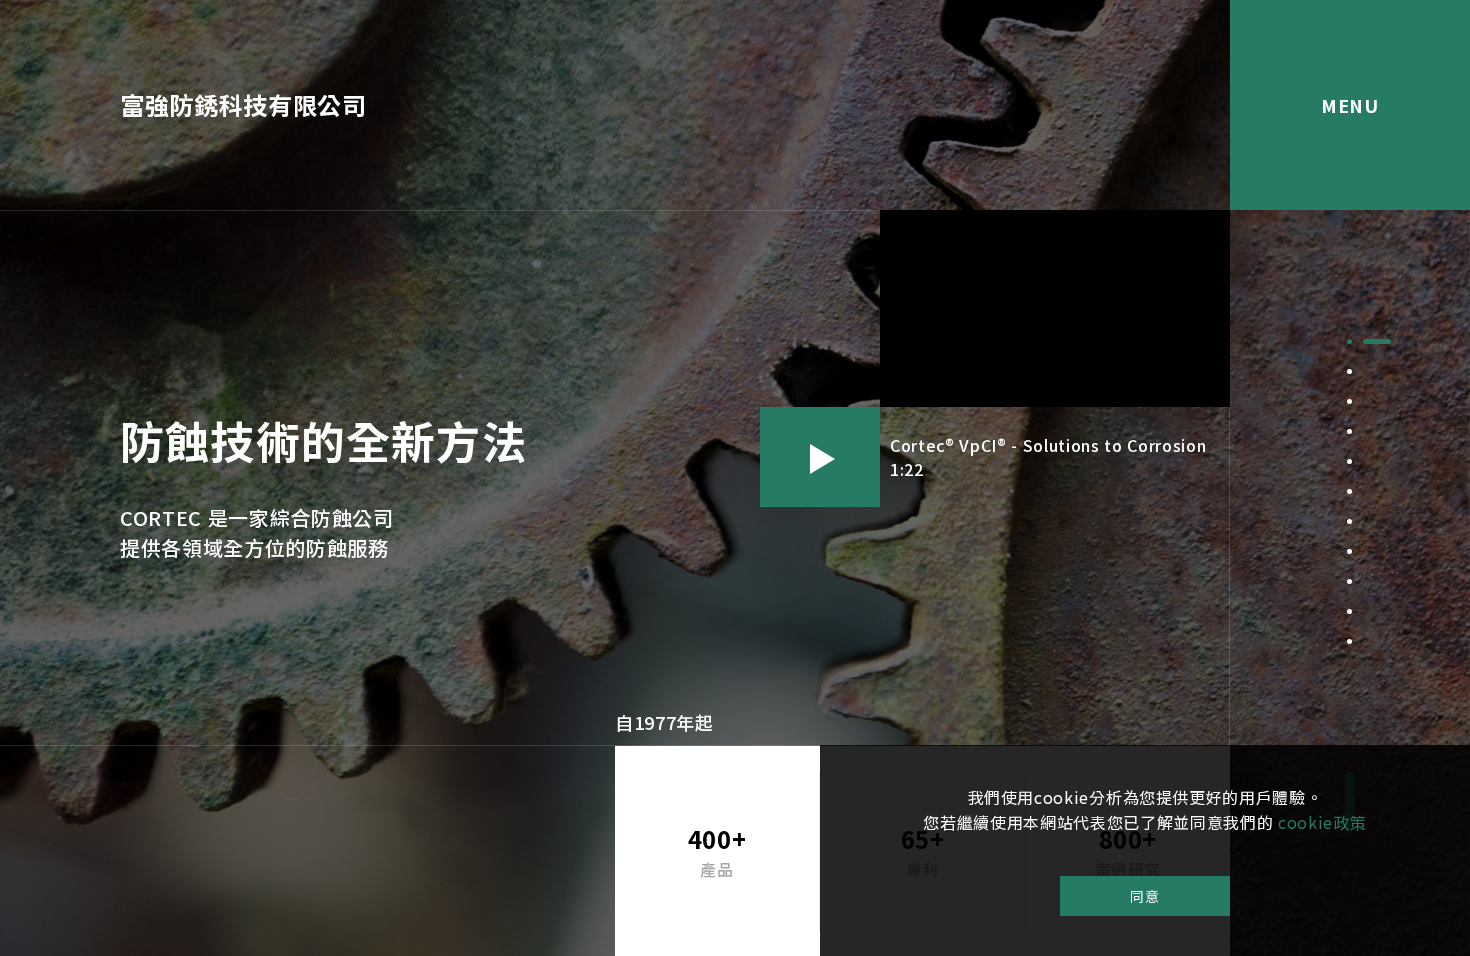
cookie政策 (1322, 822)
